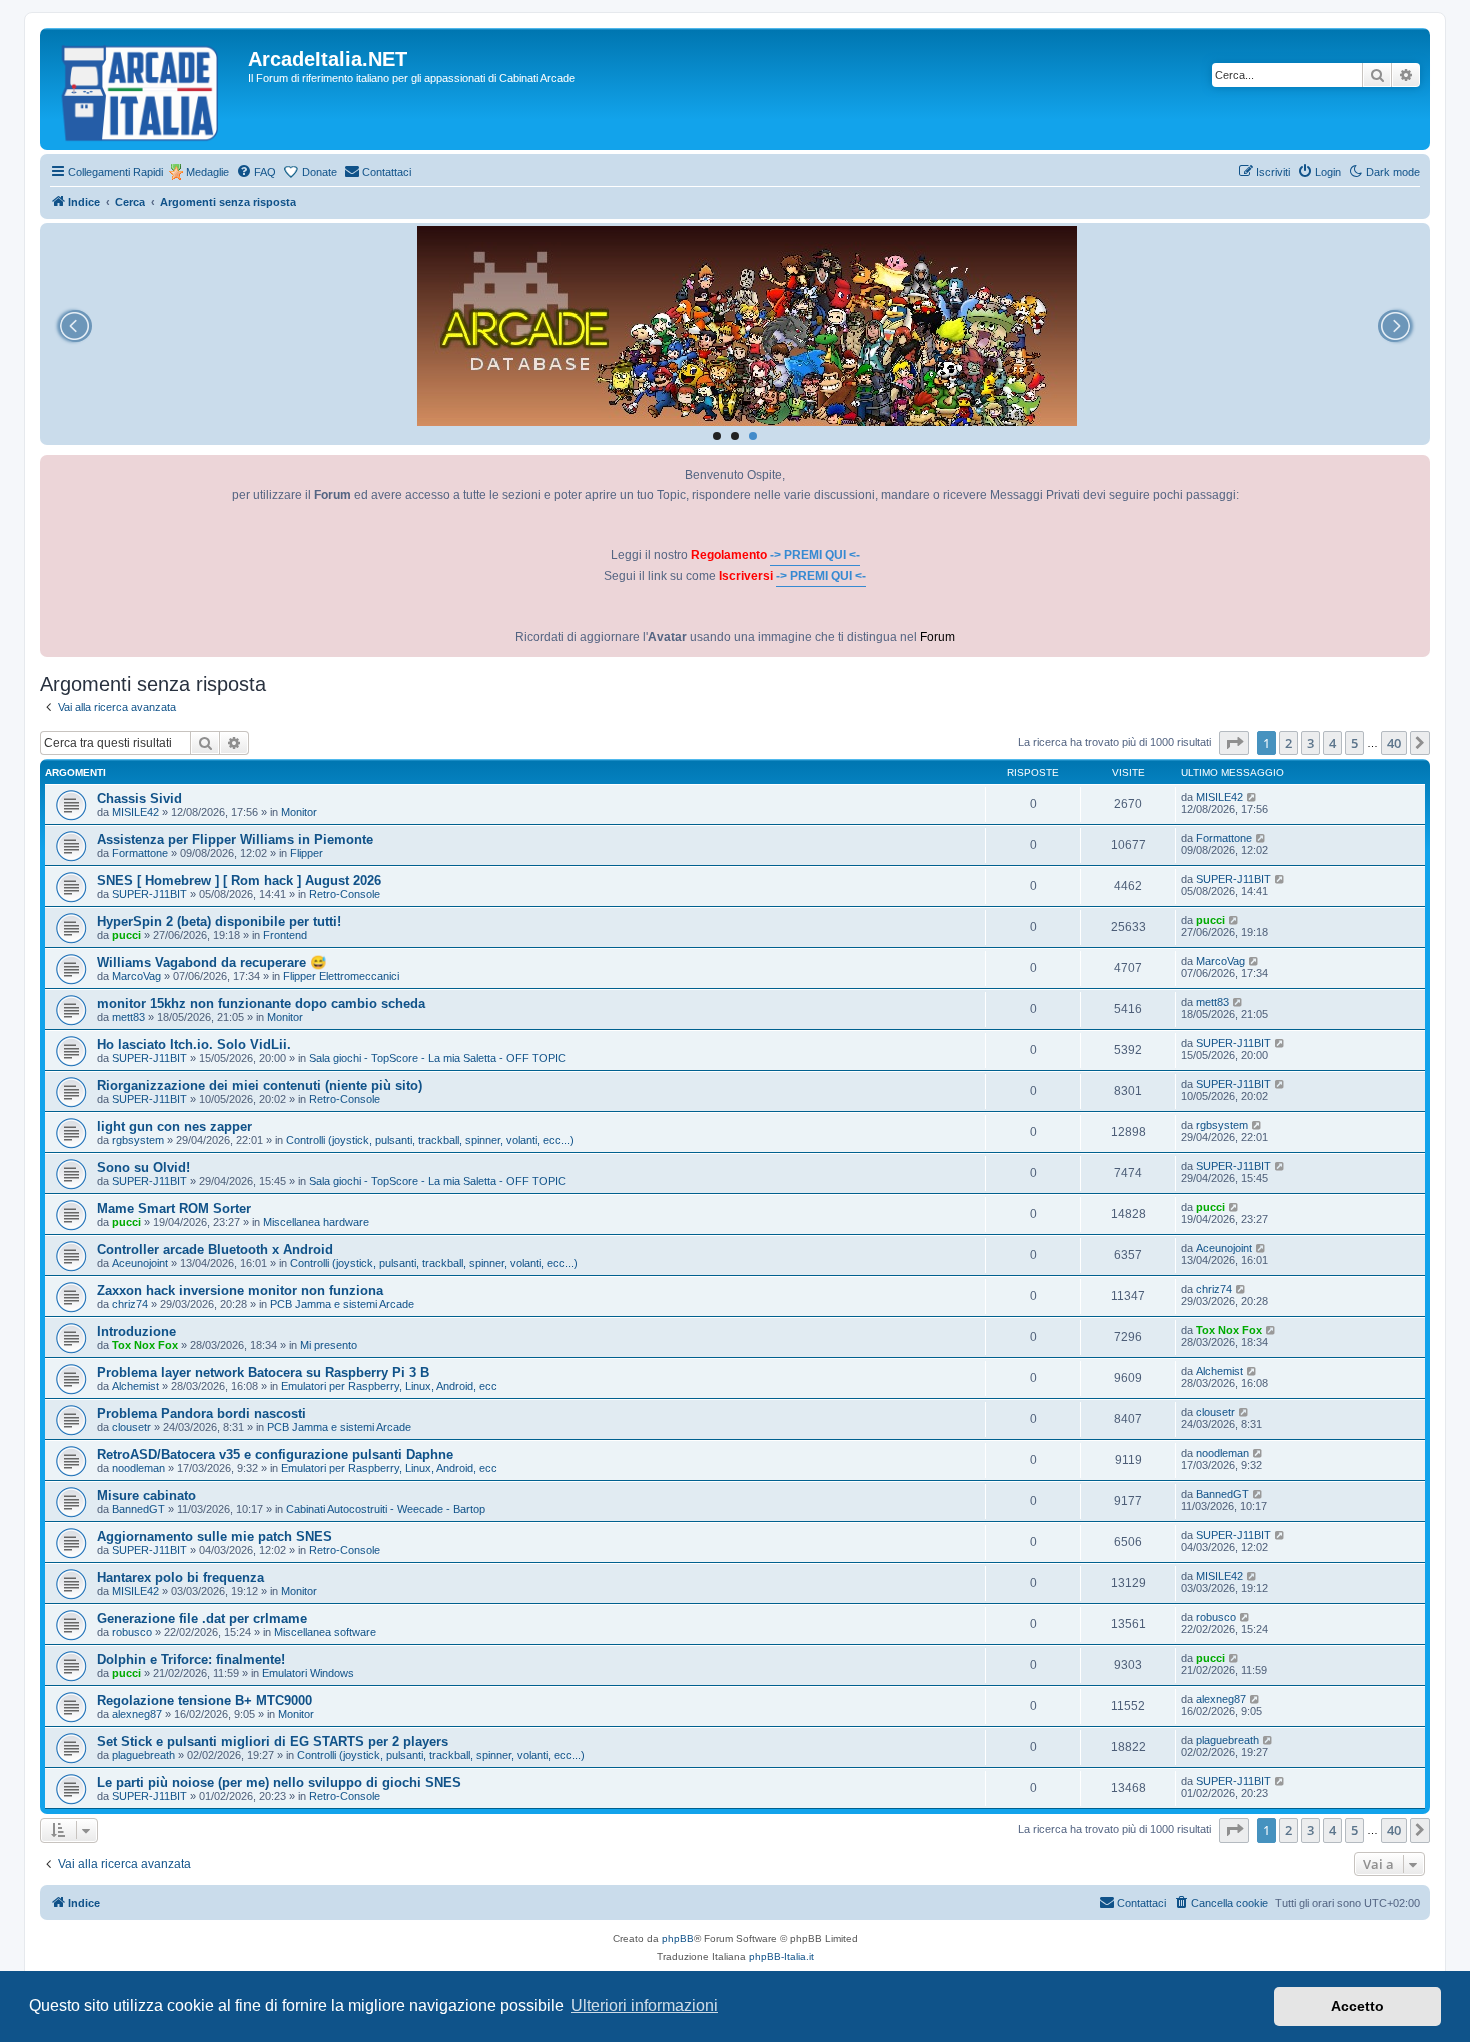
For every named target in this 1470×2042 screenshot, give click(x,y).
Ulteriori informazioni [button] (644, 2005)
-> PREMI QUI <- (815, 555)
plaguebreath (143, 1755)
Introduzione (136, 1331)
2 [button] (1288, 743)
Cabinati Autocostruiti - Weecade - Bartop (385, 1509)
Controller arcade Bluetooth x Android (215, 1249)
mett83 (128, 1017)
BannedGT (138, 1509)
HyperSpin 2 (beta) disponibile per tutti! (219, 921)
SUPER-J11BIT (149, 894)
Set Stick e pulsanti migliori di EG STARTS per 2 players (272, 1741)
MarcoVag (136, 976)
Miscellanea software (325, 1632)
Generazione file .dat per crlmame (202, 1618)
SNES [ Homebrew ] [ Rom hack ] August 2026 (239, 880)
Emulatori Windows (308, 1673)
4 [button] (1332, 743)
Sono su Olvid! (143, 1167)
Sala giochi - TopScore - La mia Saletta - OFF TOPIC (437, 1058)
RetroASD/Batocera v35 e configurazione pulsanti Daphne (275, 1454)
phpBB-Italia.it (781, 1956)
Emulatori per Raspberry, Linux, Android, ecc (389, 1386)
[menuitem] (256, 172)
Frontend (285, 935)
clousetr (131, 1427)
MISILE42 (135, 812)
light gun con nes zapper (174, 1126)
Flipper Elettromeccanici (341, 976)
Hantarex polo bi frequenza (180, 1577)
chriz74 (130, 1304)
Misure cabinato (146, 1495)
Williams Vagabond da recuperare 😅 (211, 962)
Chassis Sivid (139, 798)
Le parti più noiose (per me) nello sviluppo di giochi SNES (279, 1782)
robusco (132, 1632)
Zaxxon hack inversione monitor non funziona (240, 1290)
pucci (126, 935)
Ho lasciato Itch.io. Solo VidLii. (194, 1044)
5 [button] (1354, 743)
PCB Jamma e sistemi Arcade (342, 1304)
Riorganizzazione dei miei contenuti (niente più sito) (259, 1085)
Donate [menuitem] (319, 172)
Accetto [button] (1357, 2006)
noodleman (138, 1468)
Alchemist (135, 1386)
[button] (1234, 743)
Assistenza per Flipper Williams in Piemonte (235, 839)
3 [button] (1310, 743)
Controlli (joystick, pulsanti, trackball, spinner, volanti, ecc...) (430, 1140)
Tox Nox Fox (145, 1345)
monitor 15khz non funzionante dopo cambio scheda (261, 1003)
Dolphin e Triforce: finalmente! (191, 1659)
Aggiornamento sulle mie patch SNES (214, 1536)
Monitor (299, 812)
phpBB (678, 1938)
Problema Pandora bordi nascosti (201, 1413)
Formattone (140, 853)
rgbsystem (138, 1140)
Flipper (306, 853)
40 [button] (1394, 743)
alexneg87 (137, 1714)
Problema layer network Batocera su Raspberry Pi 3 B (263, 1372)
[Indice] (146, 89)
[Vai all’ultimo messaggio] (1252, 797)
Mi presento (328, 1345)
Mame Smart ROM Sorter (174, 1208)
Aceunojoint (140, 1263)
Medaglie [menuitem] (207, 172)
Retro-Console (344, 894)
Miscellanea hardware (316, 1222)
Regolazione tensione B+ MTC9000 (204, 1700)
